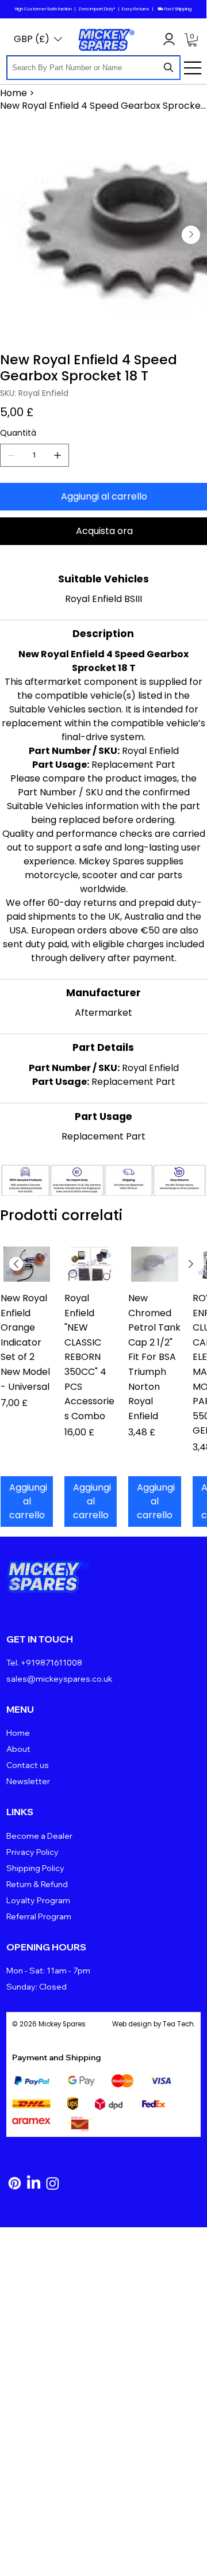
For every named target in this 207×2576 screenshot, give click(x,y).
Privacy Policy (32, 1852)
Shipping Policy (35, 1868)
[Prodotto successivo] (191, 1264)
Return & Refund (37, 1884)
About (18, 1749)
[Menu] (193, 68)
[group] (103, 1386)
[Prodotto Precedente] (16, 1264)
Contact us (28, 1765)
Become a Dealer (39, 1836)
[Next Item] (191, 235)
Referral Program (39, 1916)
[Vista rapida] (27, 1264)
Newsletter (28, 1781)
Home (18, 1733)
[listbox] (38, 39)
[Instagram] (53, 2183)
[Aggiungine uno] (57, 455)
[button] (192, 40)
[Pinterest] (15, 2183)
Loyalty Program (38, 1900)
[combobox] (93, 68)
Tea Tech (178, 2024)
